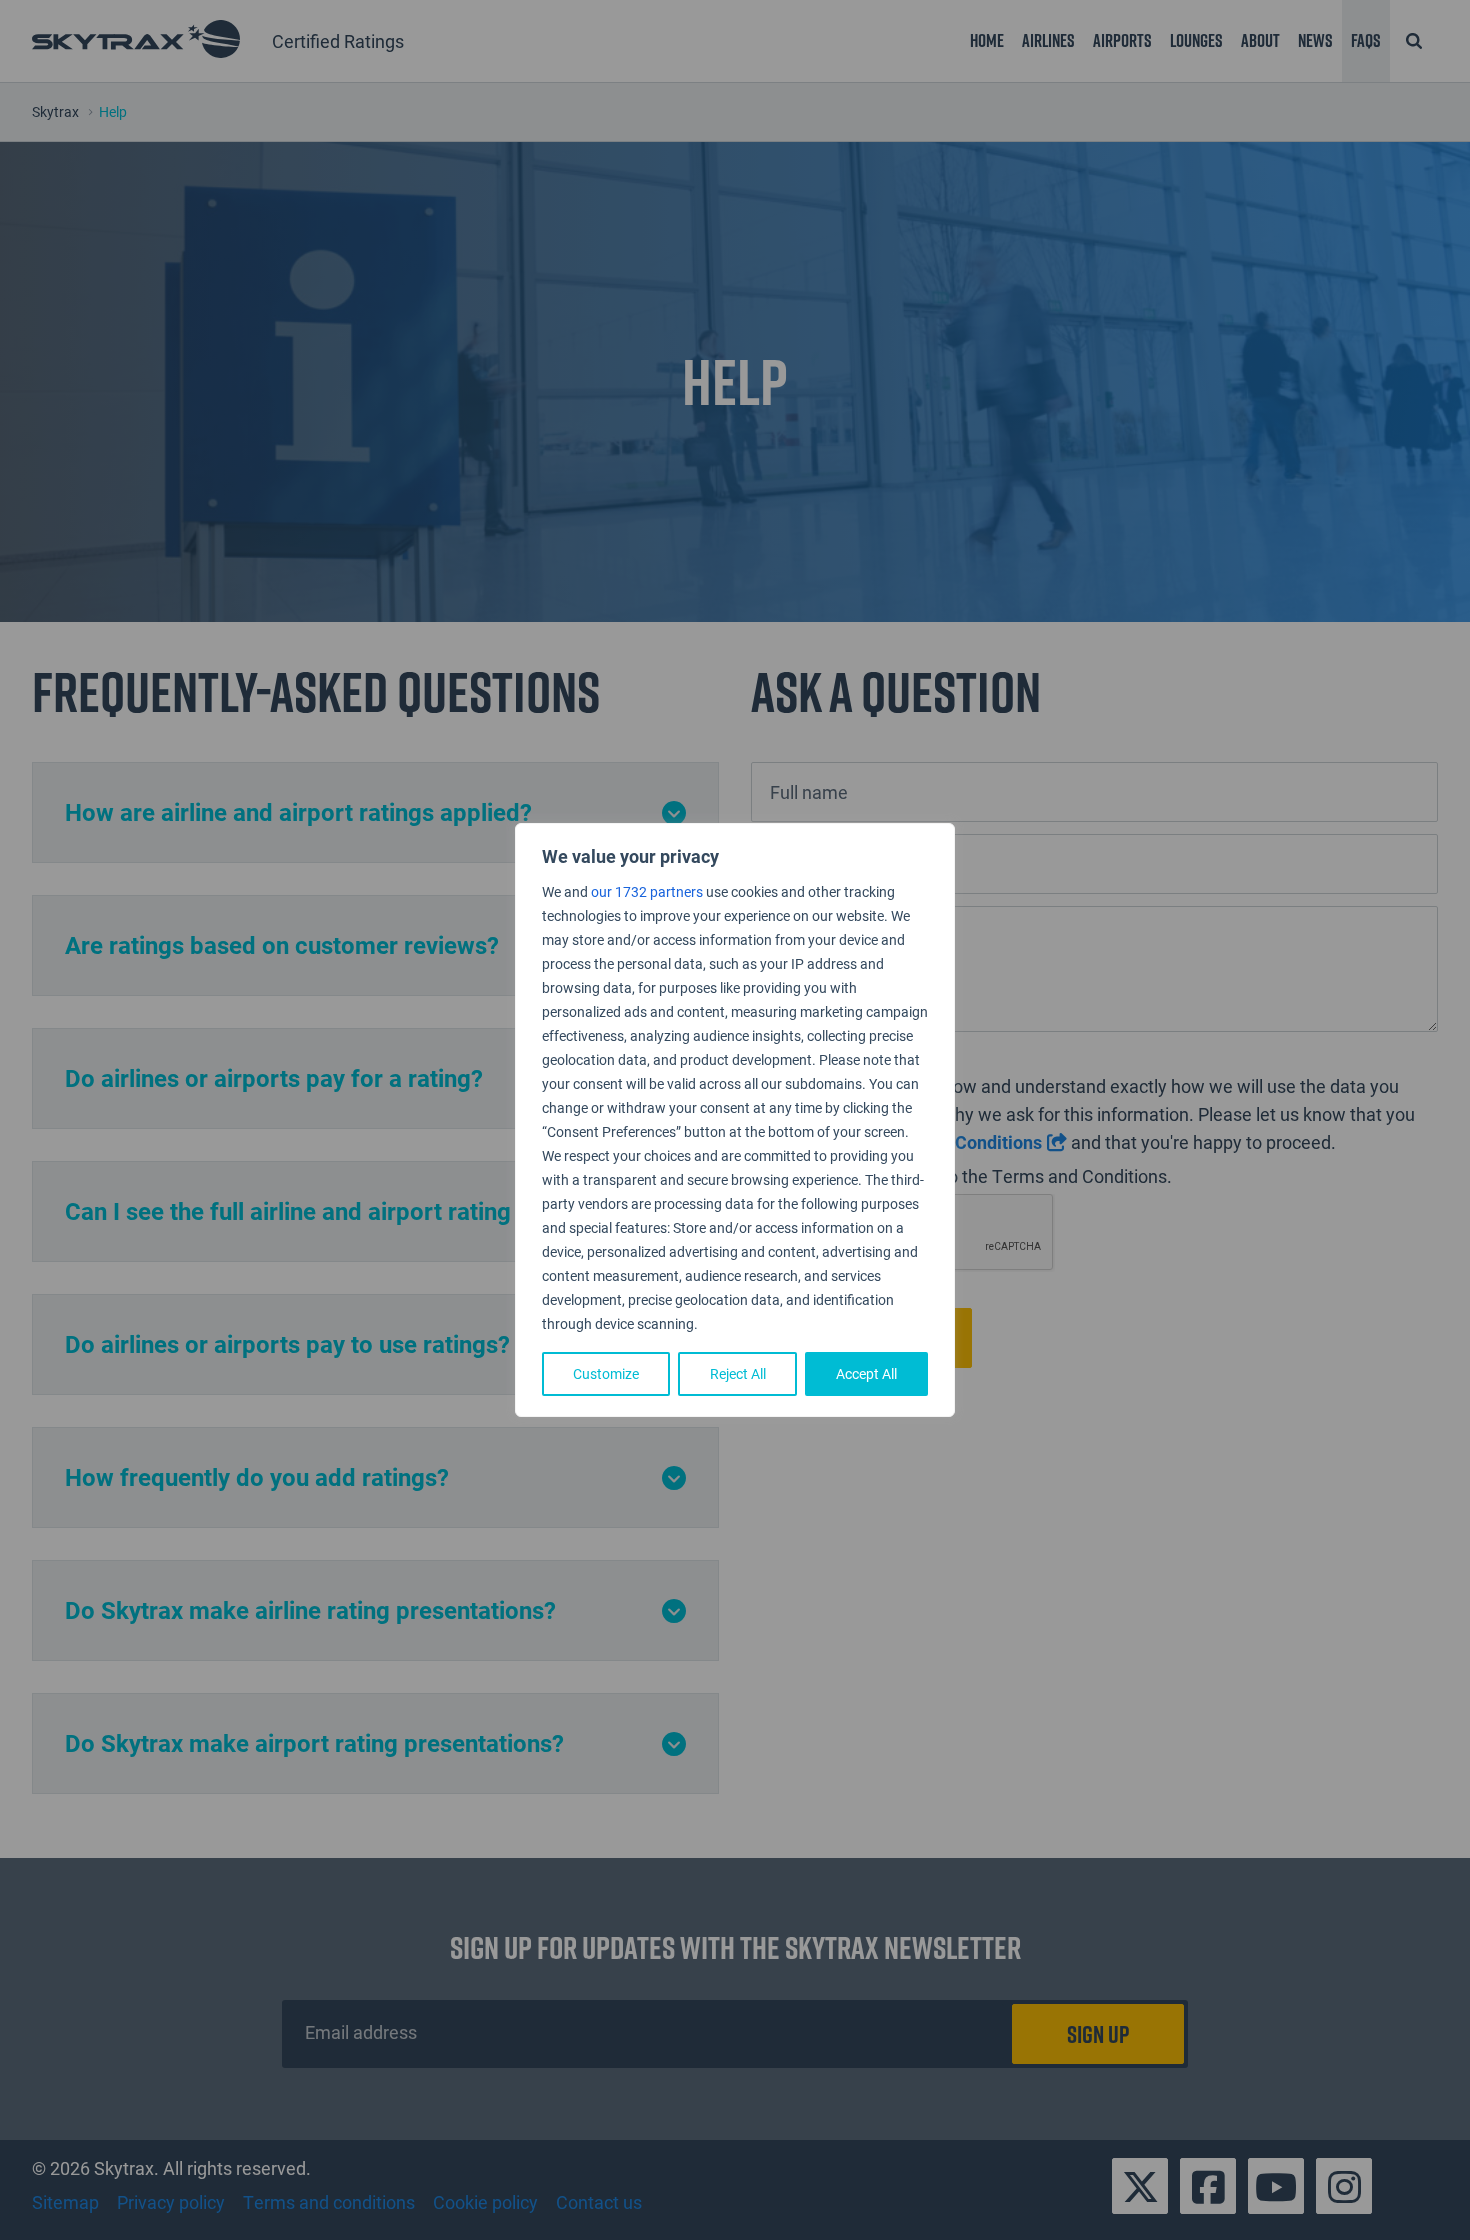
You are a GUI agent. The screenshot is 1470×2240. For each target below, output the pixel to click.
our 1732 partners (647, 891)
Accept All (866, 1373)
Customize (606, 1373)
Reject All (738, 1373)
